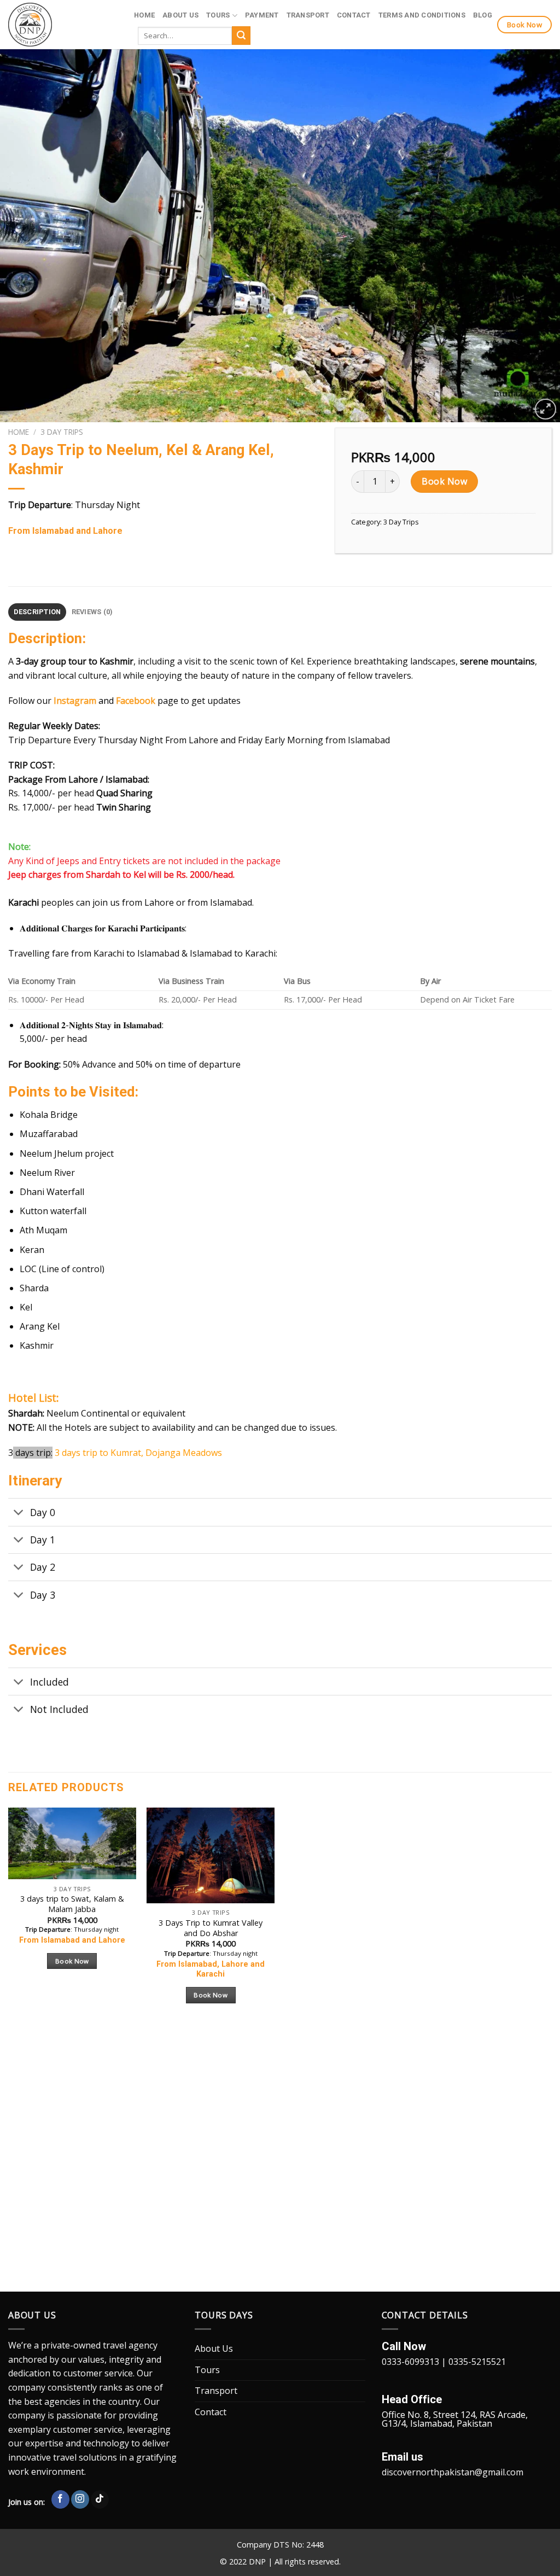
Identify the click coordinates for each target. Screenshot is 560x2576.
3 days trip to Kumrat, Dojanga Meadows (138, 1453)
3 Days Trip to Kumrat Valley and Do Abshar (211, 1928)
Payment (262, 15)
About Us (180, 15)
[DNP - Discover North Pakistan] (63, 25)
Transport (308, 15)
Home (144, 15)
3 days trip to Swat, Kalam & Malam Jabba (72, 1904)
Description (37, 612)
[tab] (37, 612)
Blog (483, 15)
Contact (354, 15)
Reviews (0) (92, 612)
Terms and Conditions (422, 15)
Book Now (444, 481)
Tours (218, 15)
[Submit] (241, 36)
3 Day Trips (62, 432)
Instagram (75, 701)
